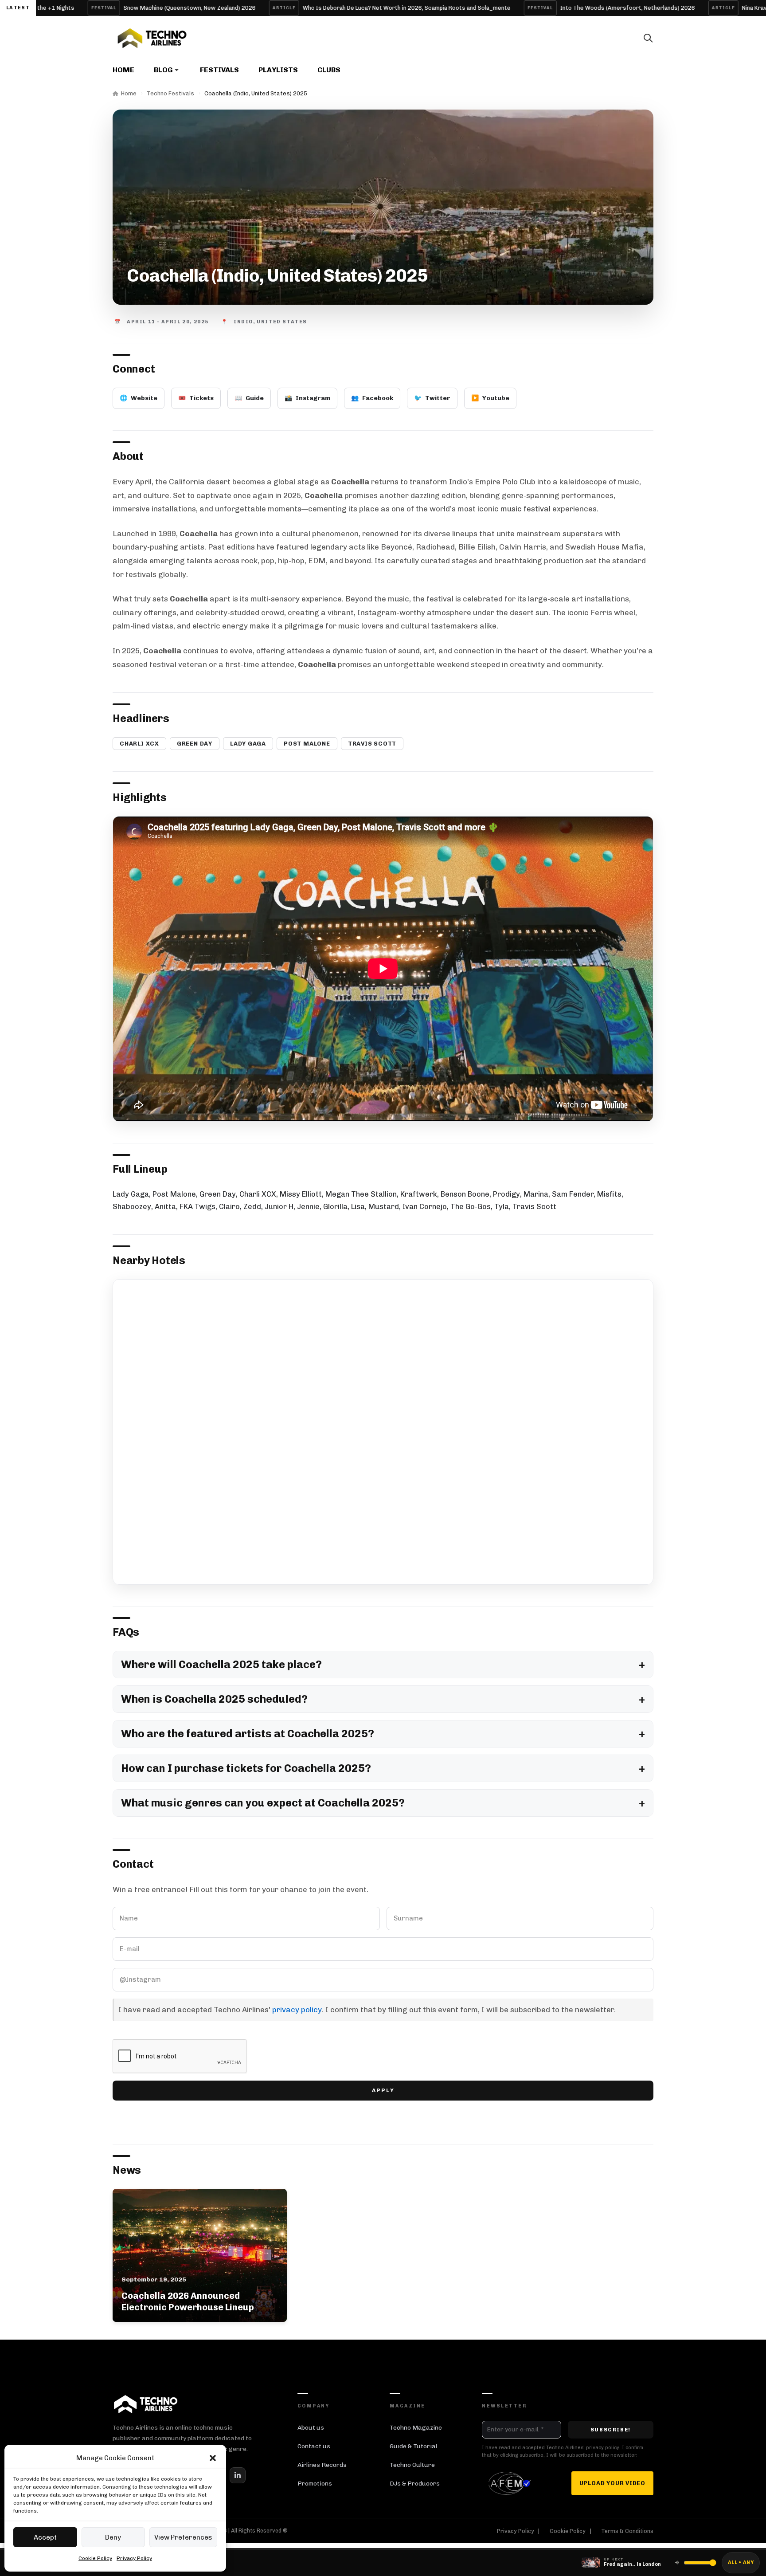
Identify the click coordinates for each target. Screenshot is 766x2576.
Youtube (490, 398)
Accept (45, 2537)
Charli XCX (139, 744)
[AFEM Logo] (511, 2483)
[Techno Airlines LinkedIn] (238, 2475)
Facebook (372, 398)
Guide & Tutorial (413, 2446)
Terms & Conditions (627, 2531)
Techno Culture (412, 2465)
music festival (526, 509)
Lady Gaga (248, 744)
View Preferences (183, 2537)
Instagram (307, 398)
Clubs (329, 70)
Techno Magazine (416, 2428)
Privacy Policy (134, 2558)
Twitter (432, 398)
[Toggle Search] (648, 38)
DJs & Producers (415, 2484)
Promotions (315, 2484)
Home (123, 70)
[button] (213, 2458)
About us (311, 2428)
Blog (163, 70)
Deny (113, 2537)
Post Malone (307, 744)
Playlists (278, 70)
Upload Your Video (612, 2483)
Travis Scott (372, 744)
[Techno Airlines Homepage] (146, 2404)
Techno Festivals (170, 93)
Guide (249, 398)
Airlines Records (322, 2465)
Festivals (219, 70)
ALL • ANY (741, 2562)
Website (139, 398)
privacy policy (297, 2010)
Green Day (195, 744)
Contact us (314, 2446)
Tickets (196, 398)
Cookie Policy (95, 2558)
